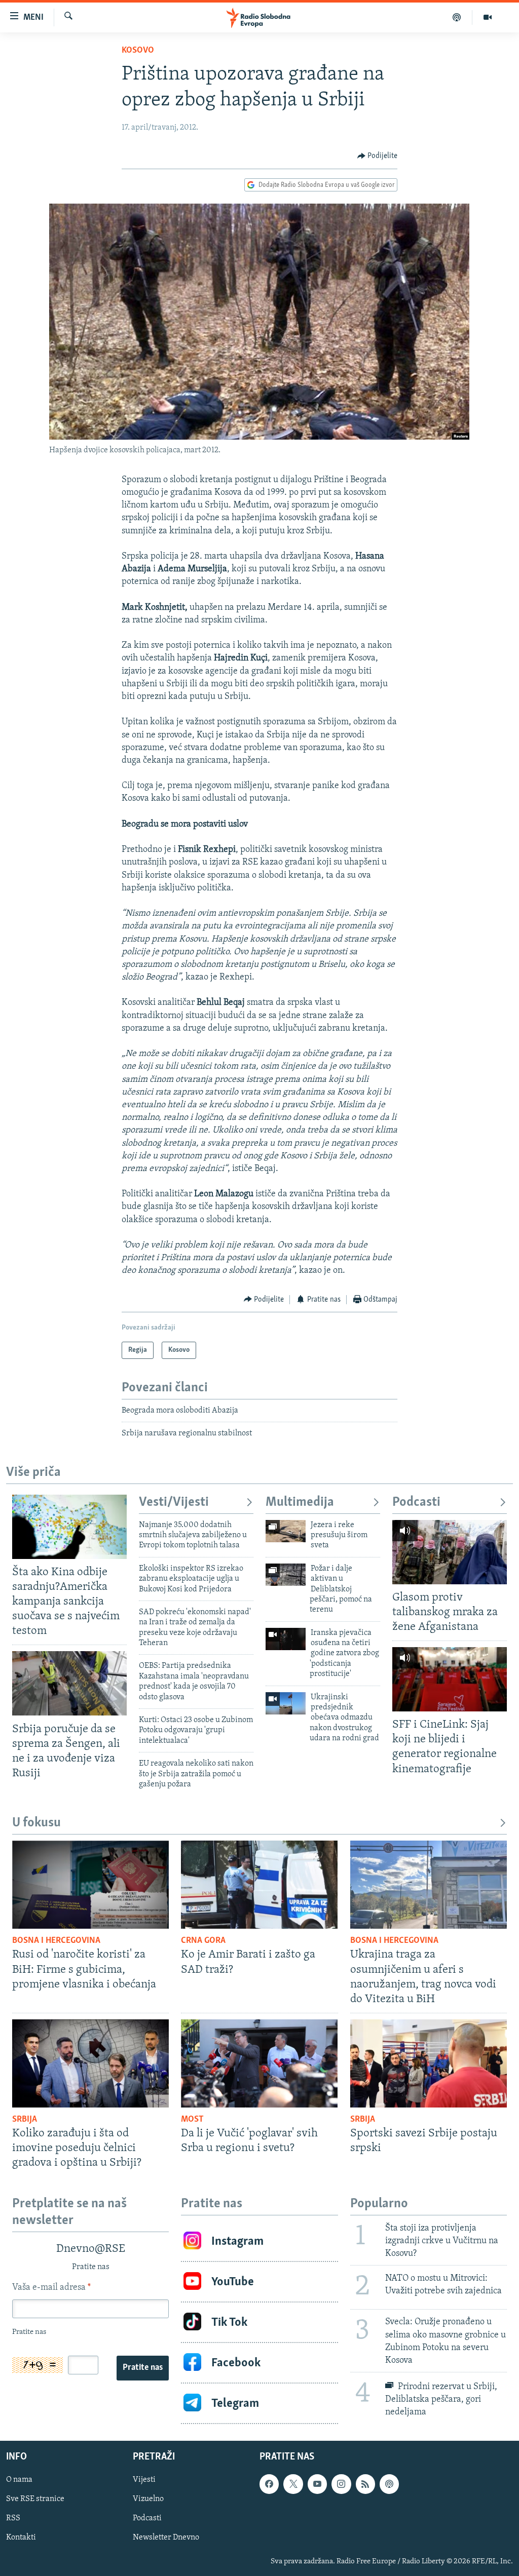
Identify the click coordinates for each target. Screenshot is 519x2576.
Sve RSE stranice (35, 2500)
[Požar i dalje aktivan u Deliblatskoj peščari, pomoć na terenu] (286, 1575)
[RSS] (365, 2484)
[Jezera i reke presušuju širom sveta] (286, 1531)
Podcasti (416, 1502)
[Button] (378, 156)
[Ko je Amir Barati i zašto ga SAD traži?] (259, 1885)
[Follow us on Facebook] (269, 2484)
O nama (19, 2480)
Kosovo (138, 51)
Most (192, 2120)
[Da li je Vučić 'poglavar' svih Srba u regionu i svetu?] (259, 2063)
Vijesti (144, 2480)
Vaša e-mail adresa (51, 2288)
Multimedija (300, 1502)
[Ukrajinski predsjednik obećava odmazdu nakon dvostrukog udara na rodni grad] (286, 1703)
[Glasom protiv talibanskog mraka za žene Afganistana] (450, 1552)
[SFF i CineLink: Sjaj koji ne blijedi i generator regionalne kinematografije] (450, 1679)
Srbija (25, 2120)
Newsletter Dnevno (166, 2538)
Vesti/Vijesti (174, 1502)
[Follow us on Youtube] (317, 2484)
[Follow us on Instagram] (341, 2484)
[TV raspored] (389, 2484)
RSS (13, 2519)
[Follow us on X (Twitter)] (293, 2484)
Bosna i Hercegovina (56, 1941)
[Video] (488, 17)
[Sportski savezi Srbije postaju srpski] (429, 2063)
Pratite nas (143, 2368)
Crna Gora (203, 1941)
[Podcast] (457, 17)
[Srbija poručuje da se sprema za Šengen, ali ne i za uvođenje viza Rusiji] (69, 1683)
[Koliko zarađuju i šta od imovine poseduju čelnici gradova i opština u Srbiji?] (90, 2063)
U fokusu (36, 1823)
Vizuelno (148, 2500)
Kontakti (21, 2538)
